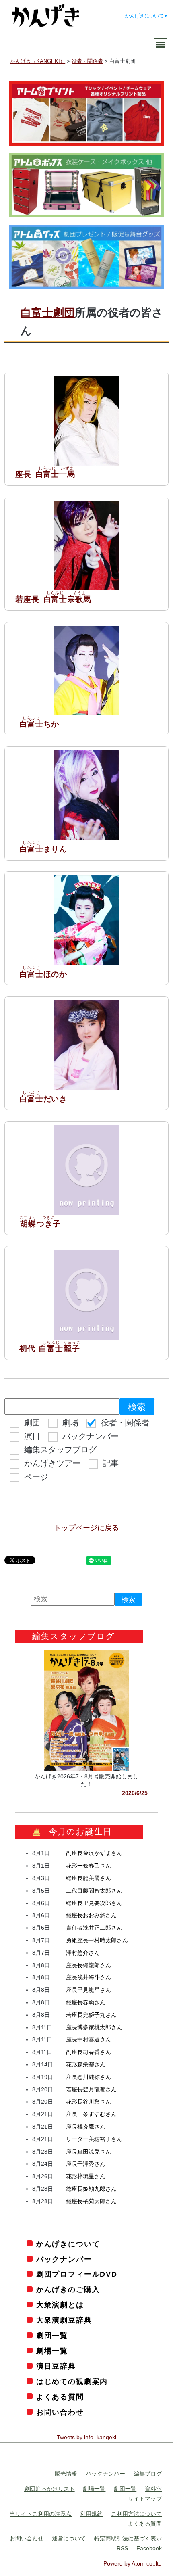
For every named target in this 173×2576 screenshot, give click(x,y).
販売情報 (66, 2474)
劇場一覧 (52, 2351)
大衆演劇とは (60, 2305)
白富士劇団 (48, 313)
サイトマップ (145, 2499)
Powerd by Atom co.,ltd (133, 2563)
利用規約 (91, 2514)
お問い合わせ (60, 2412)
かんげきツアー (52, 1463)
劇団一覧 (52, 2336)
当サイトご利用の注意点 (41, 2514)
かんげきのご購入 (68, 2290)
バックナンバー (91, 1436)
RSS (122, 2548)
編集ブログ (148, 2474)
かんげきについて (144, 16)
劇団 (32, 1423)
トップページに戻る (86, 1528)
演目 (32, 1436)
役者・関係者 (125, 1423)
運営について (69, 2538)
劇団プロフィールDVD (77, 2274)
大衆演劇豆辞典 (64, 2320)
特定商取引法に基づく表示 (128, 2538)
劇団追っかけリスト (49, 2489)
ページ (36, 1477)
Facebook (149, 2548)
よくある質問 (60, 2397)
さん (94, 1853)
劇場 (70, 1423)
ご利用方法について (136, 2514)
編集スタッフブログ (60, 1450)
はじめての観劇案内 (72, 2382)
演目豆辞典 (56, 2366)
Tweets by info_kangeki (86, 2437)
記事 (111, 1463)
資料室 (153, 2489)
